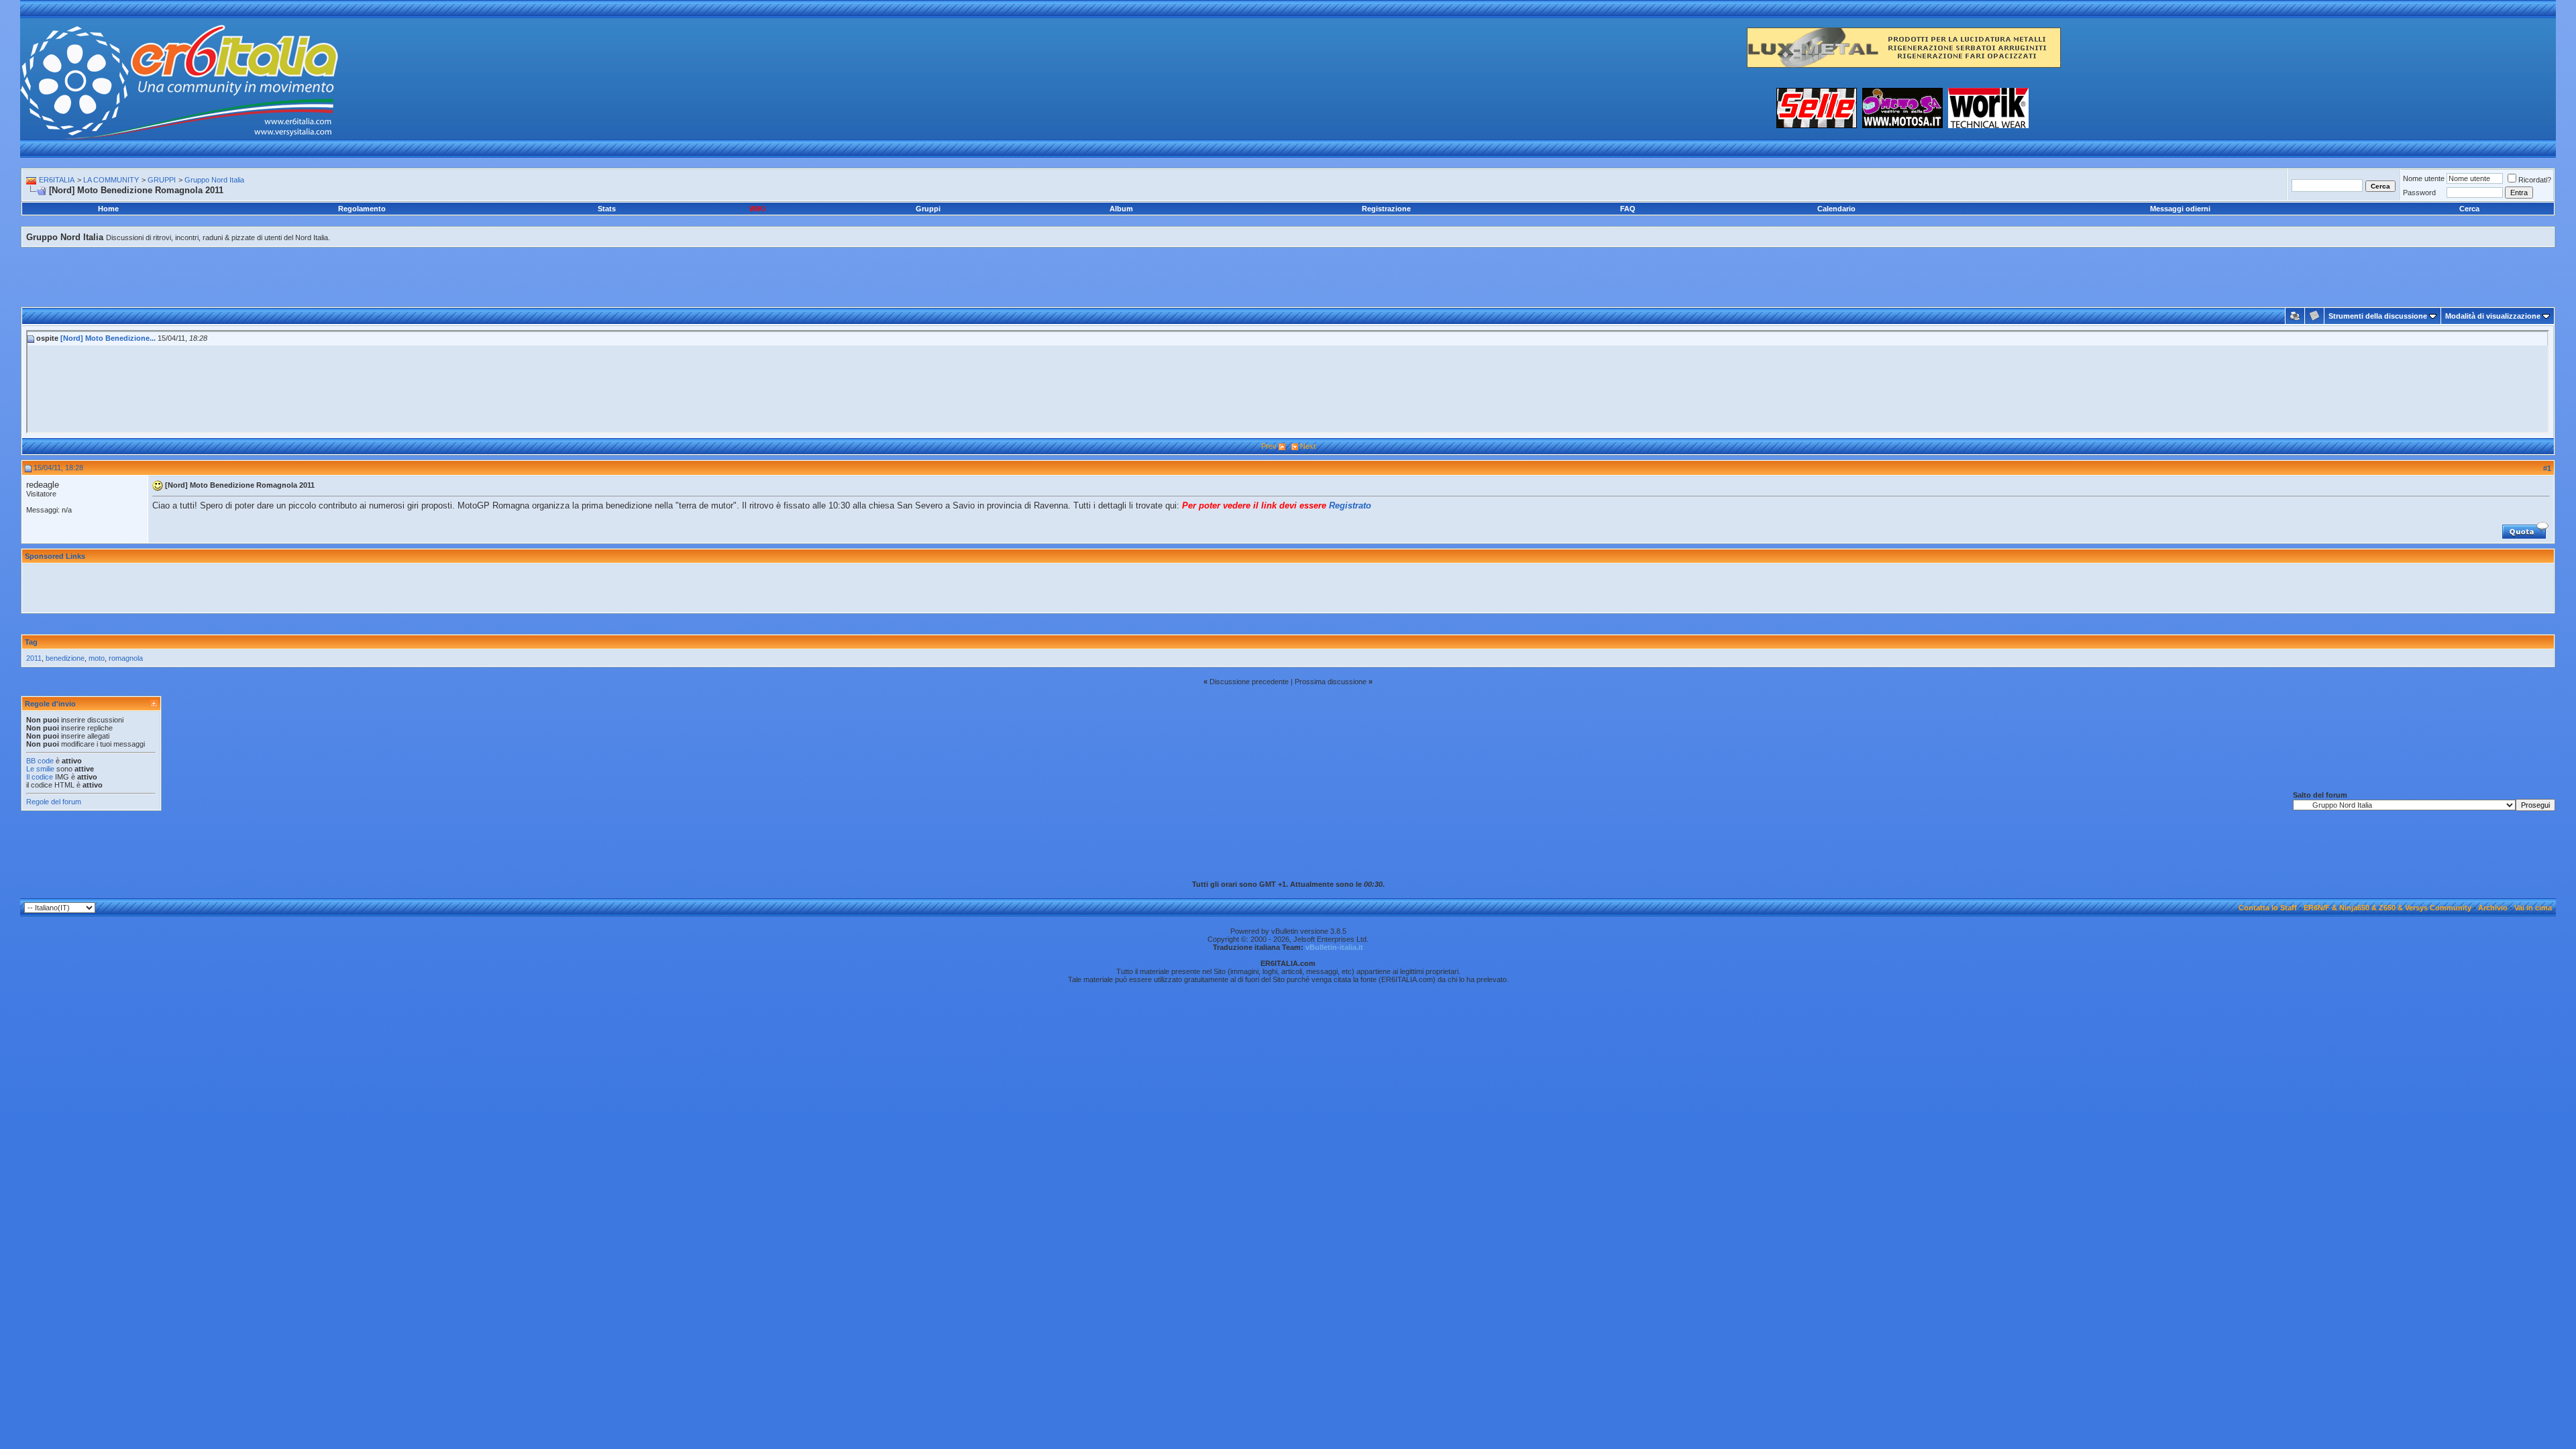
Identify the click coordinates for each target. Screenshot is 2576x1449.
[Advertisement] (1288, 263)
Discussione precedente (1249, 682)
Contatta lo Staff (2268, 908)
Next (1308, 446)
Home (108, 209)
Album (1121, 209)
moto (97, 658)
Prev (1269, 446)
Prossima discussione (1331, 682)
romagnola (126, 658)
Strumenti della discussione (2378, 316)
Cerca (2469, 209)
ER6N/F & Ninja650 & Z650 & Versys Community (2387, 908)
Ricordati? (2535, 180)
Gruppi (928, 209)
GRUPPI (162, 180)
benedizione (65, 658)
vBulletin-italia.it (1334, 947)
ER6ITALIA (57, 180)
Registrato (1350, 505)
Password (2419, 193)
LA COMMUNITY (111, 180)
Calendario (1836, 209)
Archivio (2493, 908)
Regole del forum (54, 802)
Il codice (41, 777)
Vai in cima (2533, 908)
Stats (607, 209)
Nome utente (2424, 178)
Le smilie (40, 769)
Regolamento (362, 209)
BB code (40, 761)
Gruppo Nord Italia (214, 180)
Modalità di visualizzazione (2493, 316)
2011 (34, 658)
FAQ (1628, 209)
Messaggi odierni (2180, 209)
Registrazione (1386, 209)
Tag (31, 642)
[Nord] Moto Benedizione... (108, 338)
